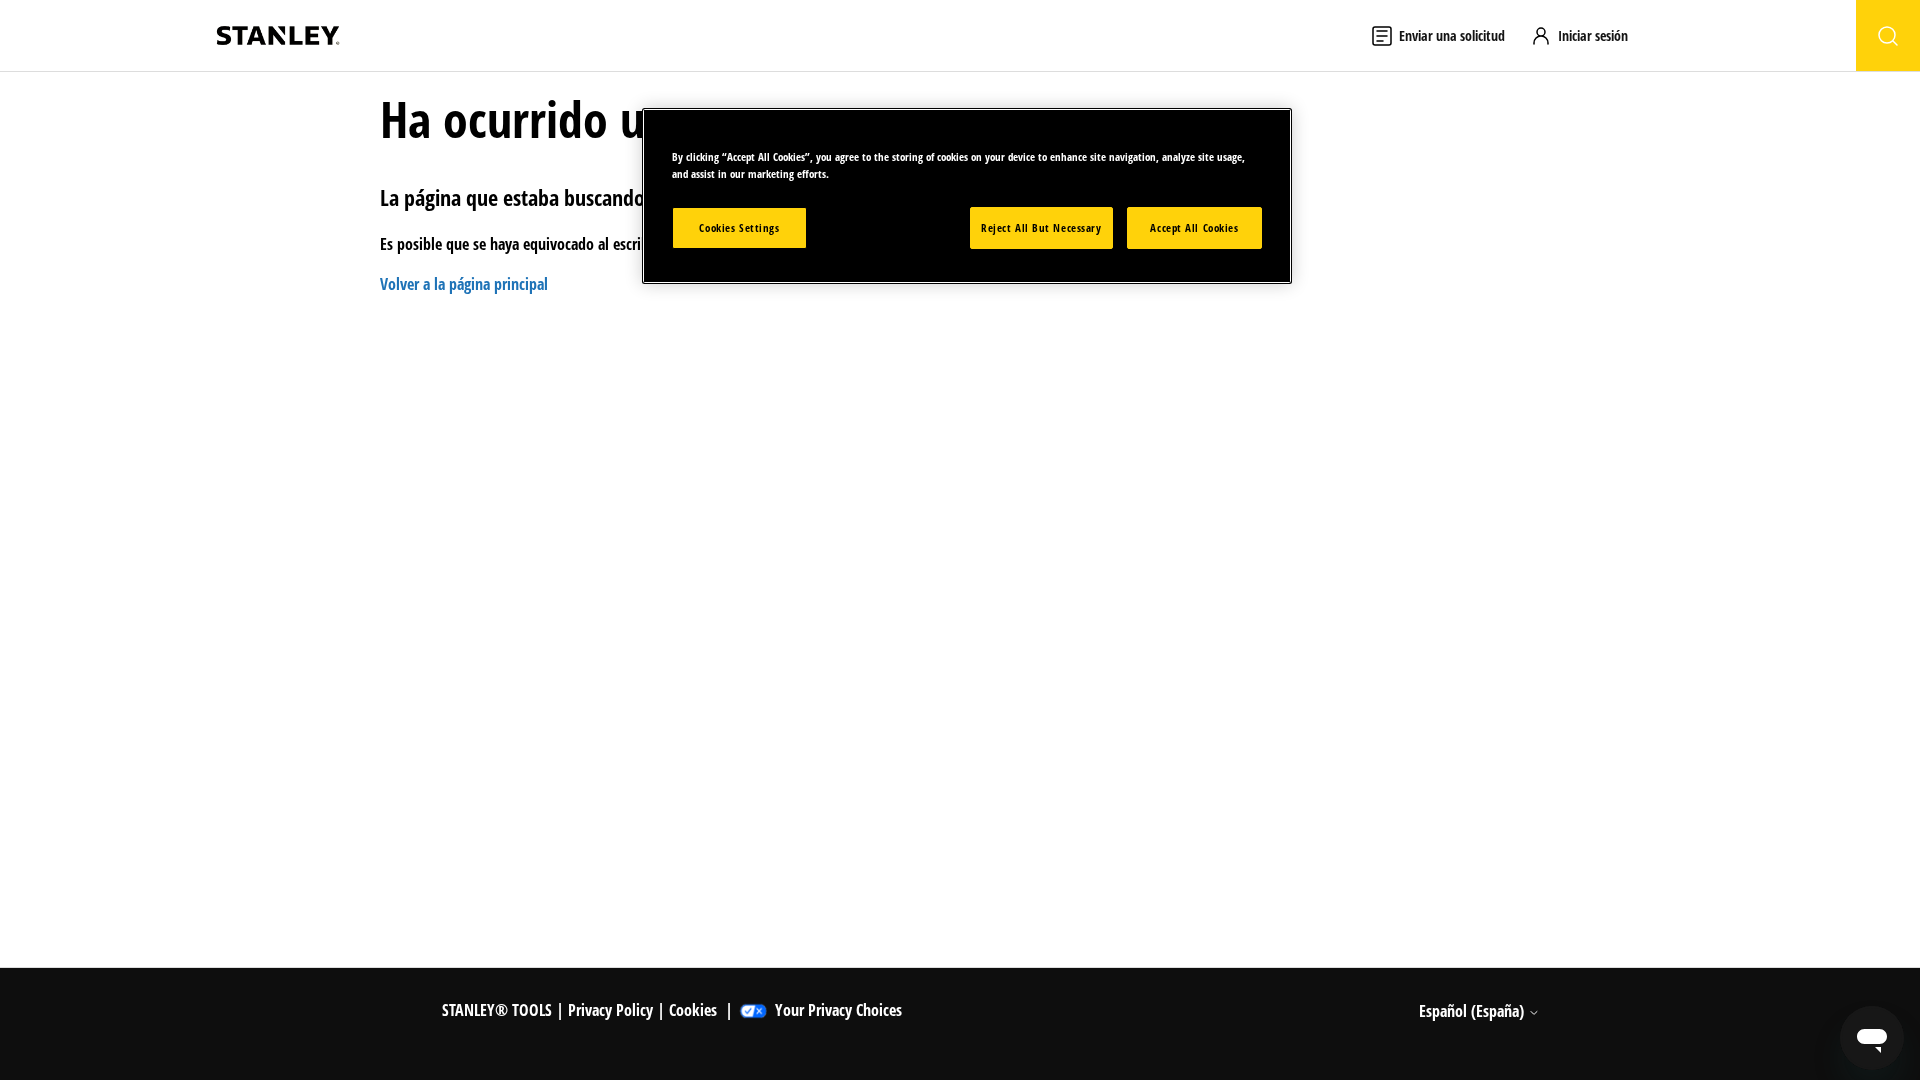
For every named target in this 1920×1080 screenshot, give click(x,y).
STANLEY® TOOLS (497, 1010)
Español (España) (1473, 1011)
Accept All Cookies (1194, 227)
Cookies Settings (739, 227)
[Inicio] (278, 35)
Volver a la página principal (464, 284)
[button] (1588, 35)
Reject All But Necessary (1041, 227)
